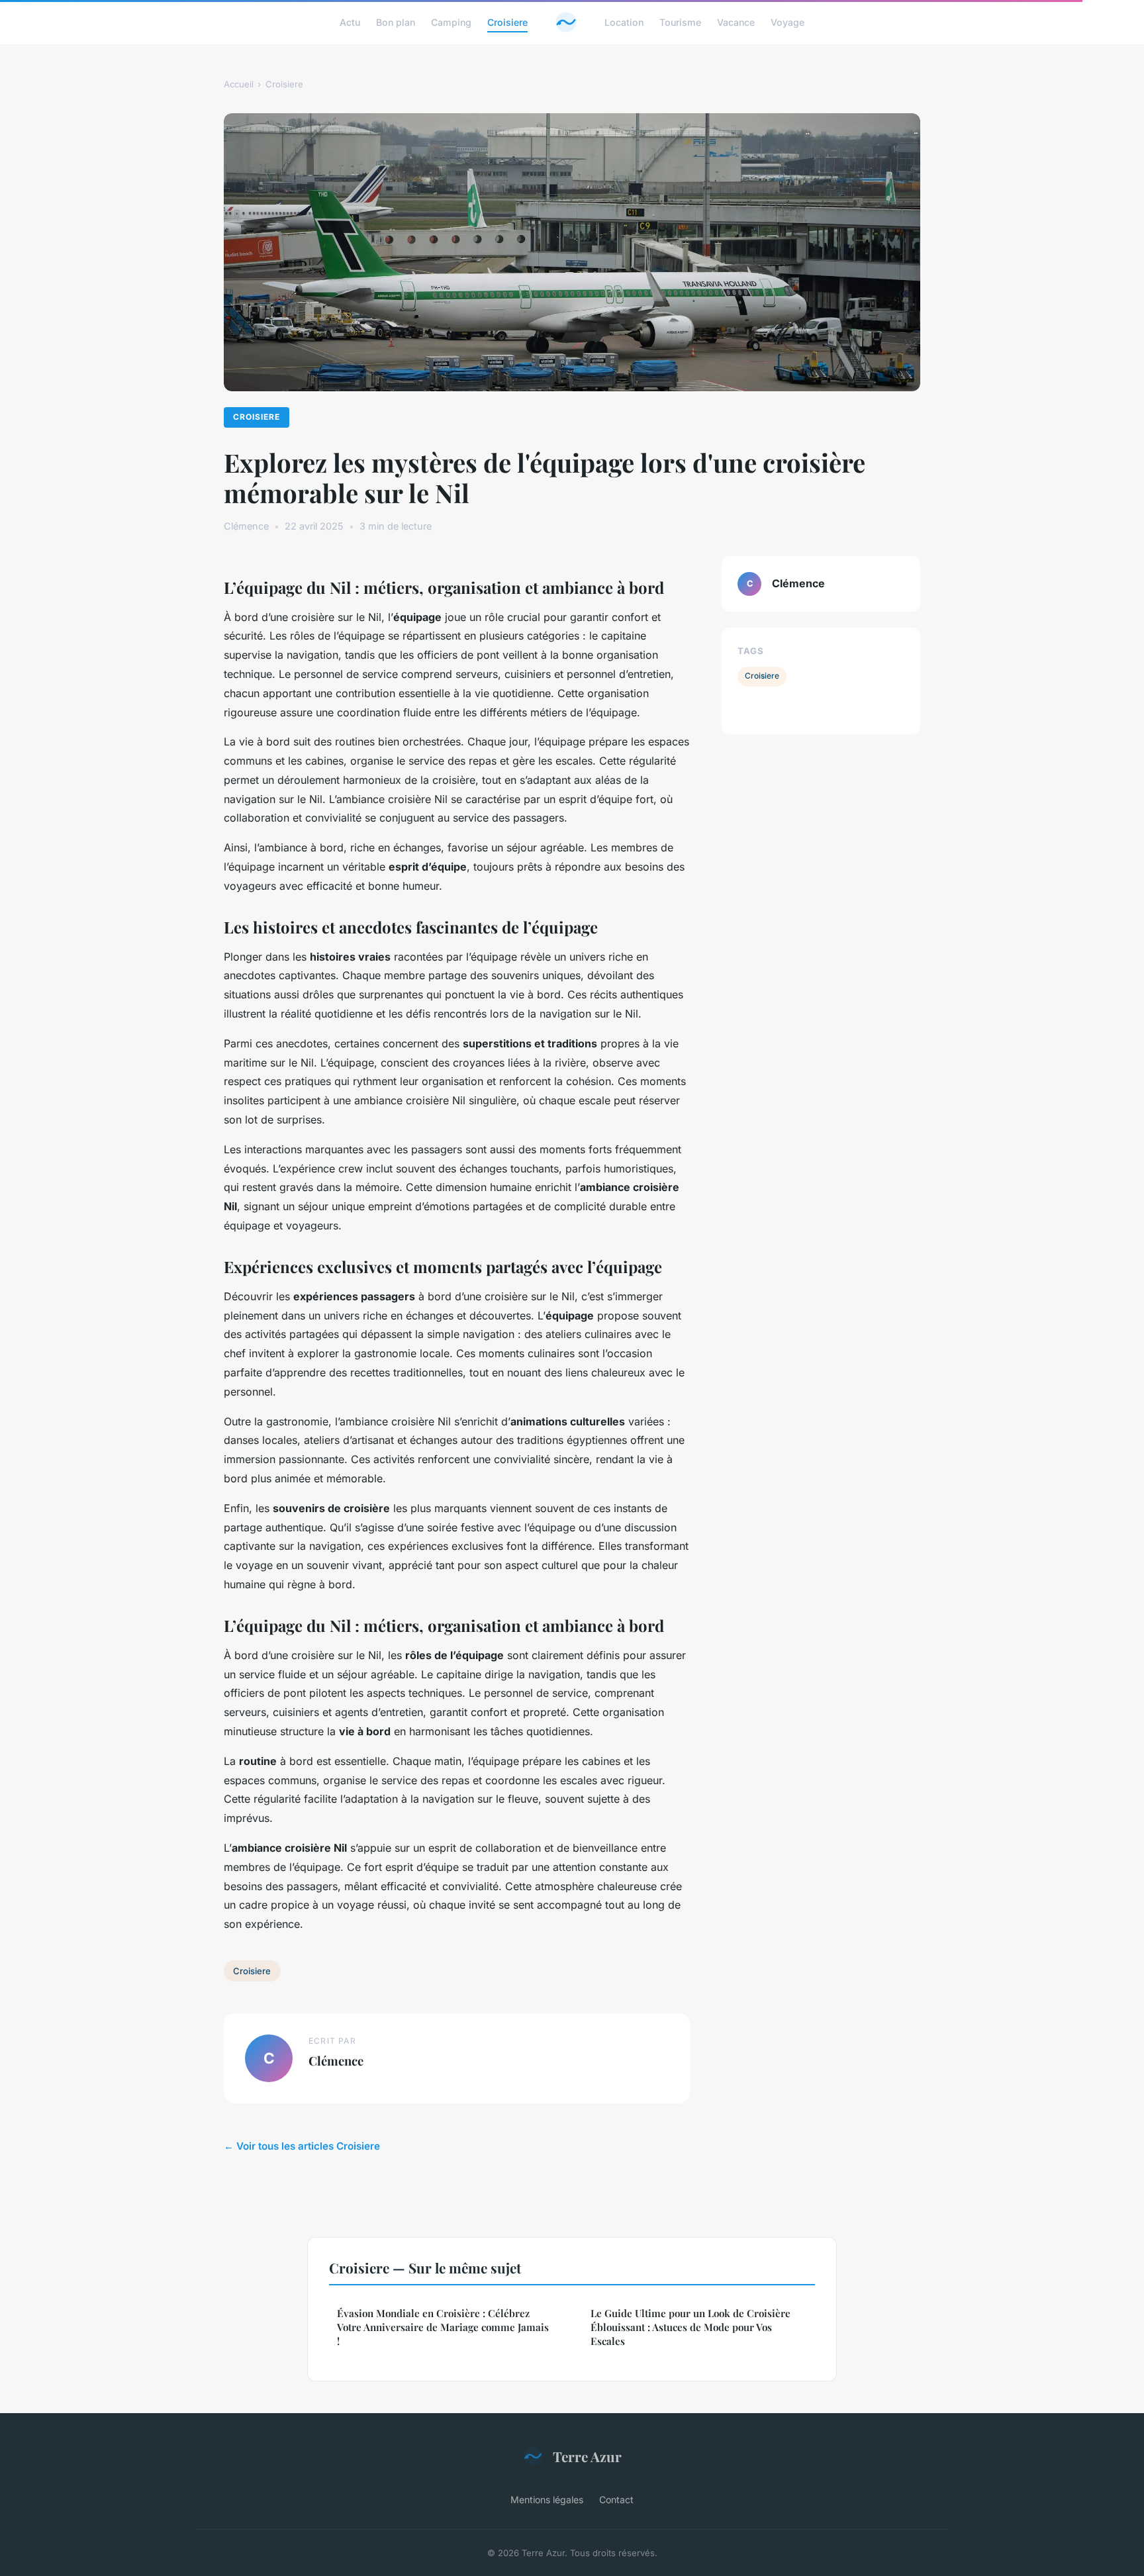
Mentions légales (547, 2500)
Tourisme (680, 22)
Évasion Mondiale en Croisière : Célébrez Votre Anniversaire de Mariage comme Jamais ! (443, 2327)
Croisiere (507, 22)
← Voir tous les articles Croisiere (302, 2146)
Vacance (736, 22)
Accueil (239, 84)
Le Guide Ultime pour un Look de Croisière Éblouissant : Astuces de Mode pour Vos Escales (691, 2327)
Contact (616, 2500)
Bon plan (396, 22)
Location (624, 22)
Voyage (787, 22)
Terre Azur (587, 2456)
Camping (451, 22)
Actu (350, 22)
